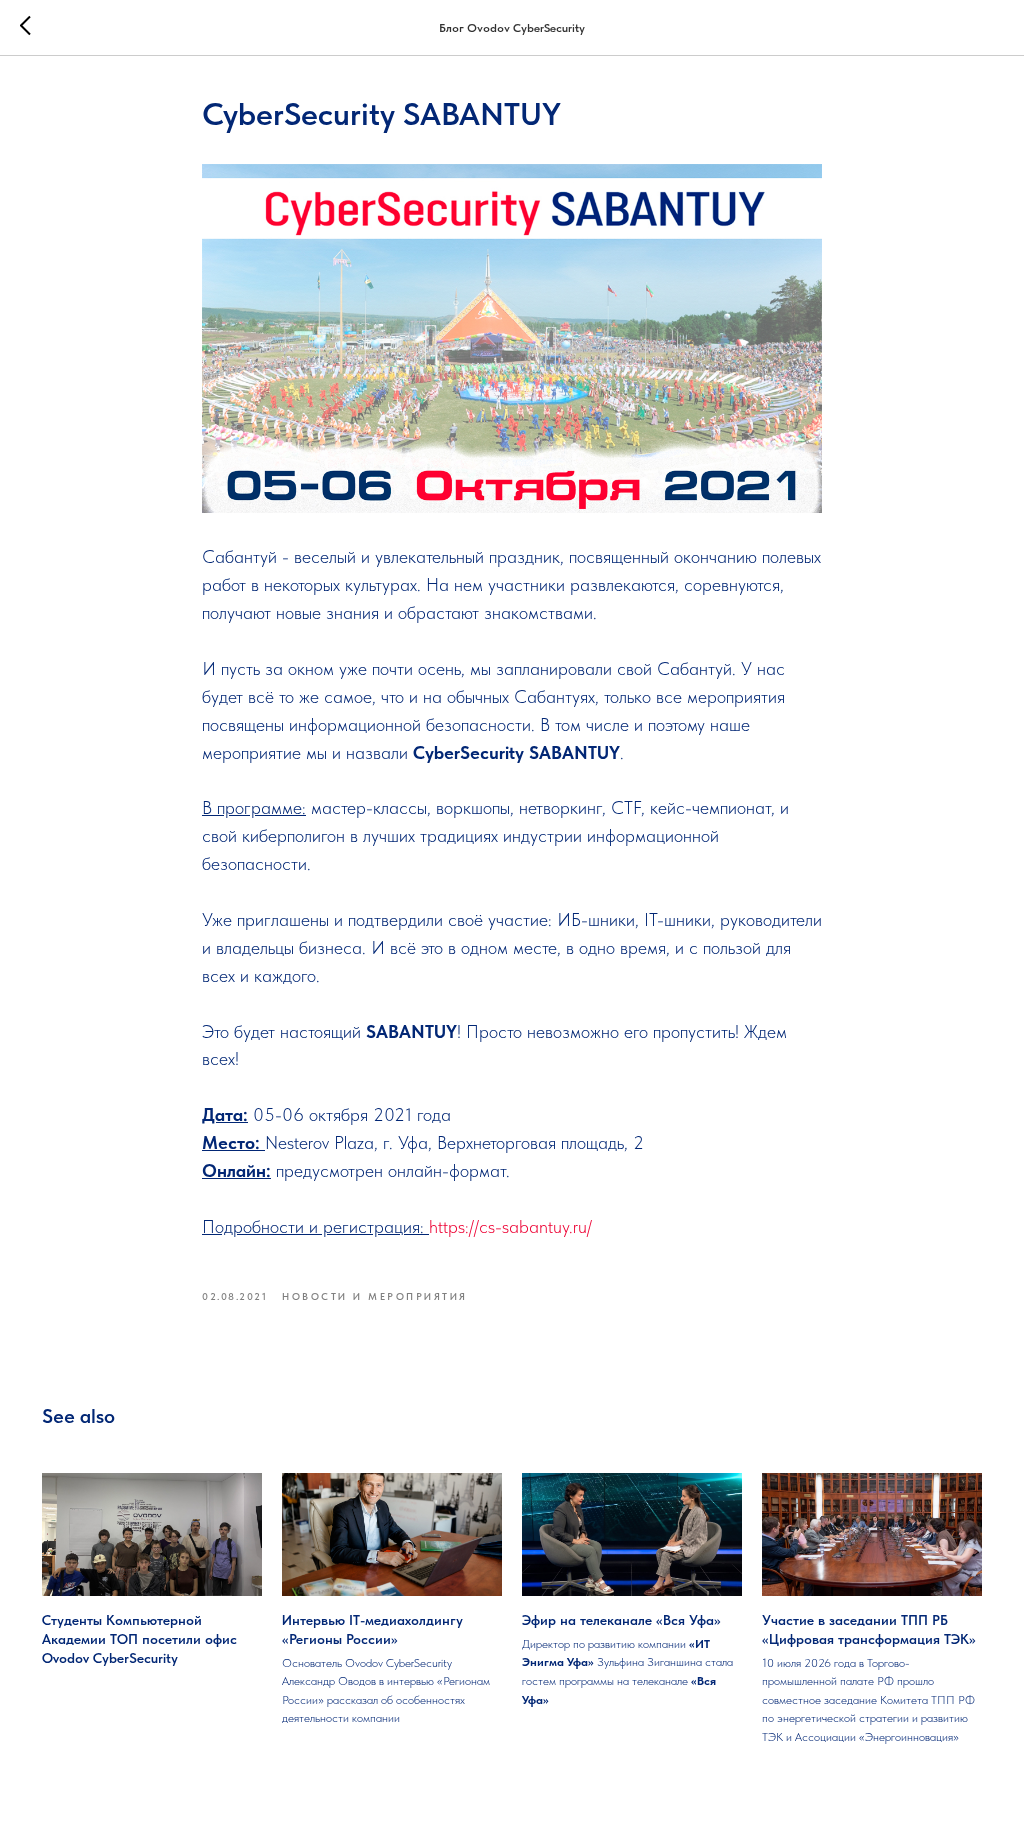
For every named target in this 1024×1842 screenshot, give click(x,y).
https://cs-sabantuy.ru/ (510, 1226)
